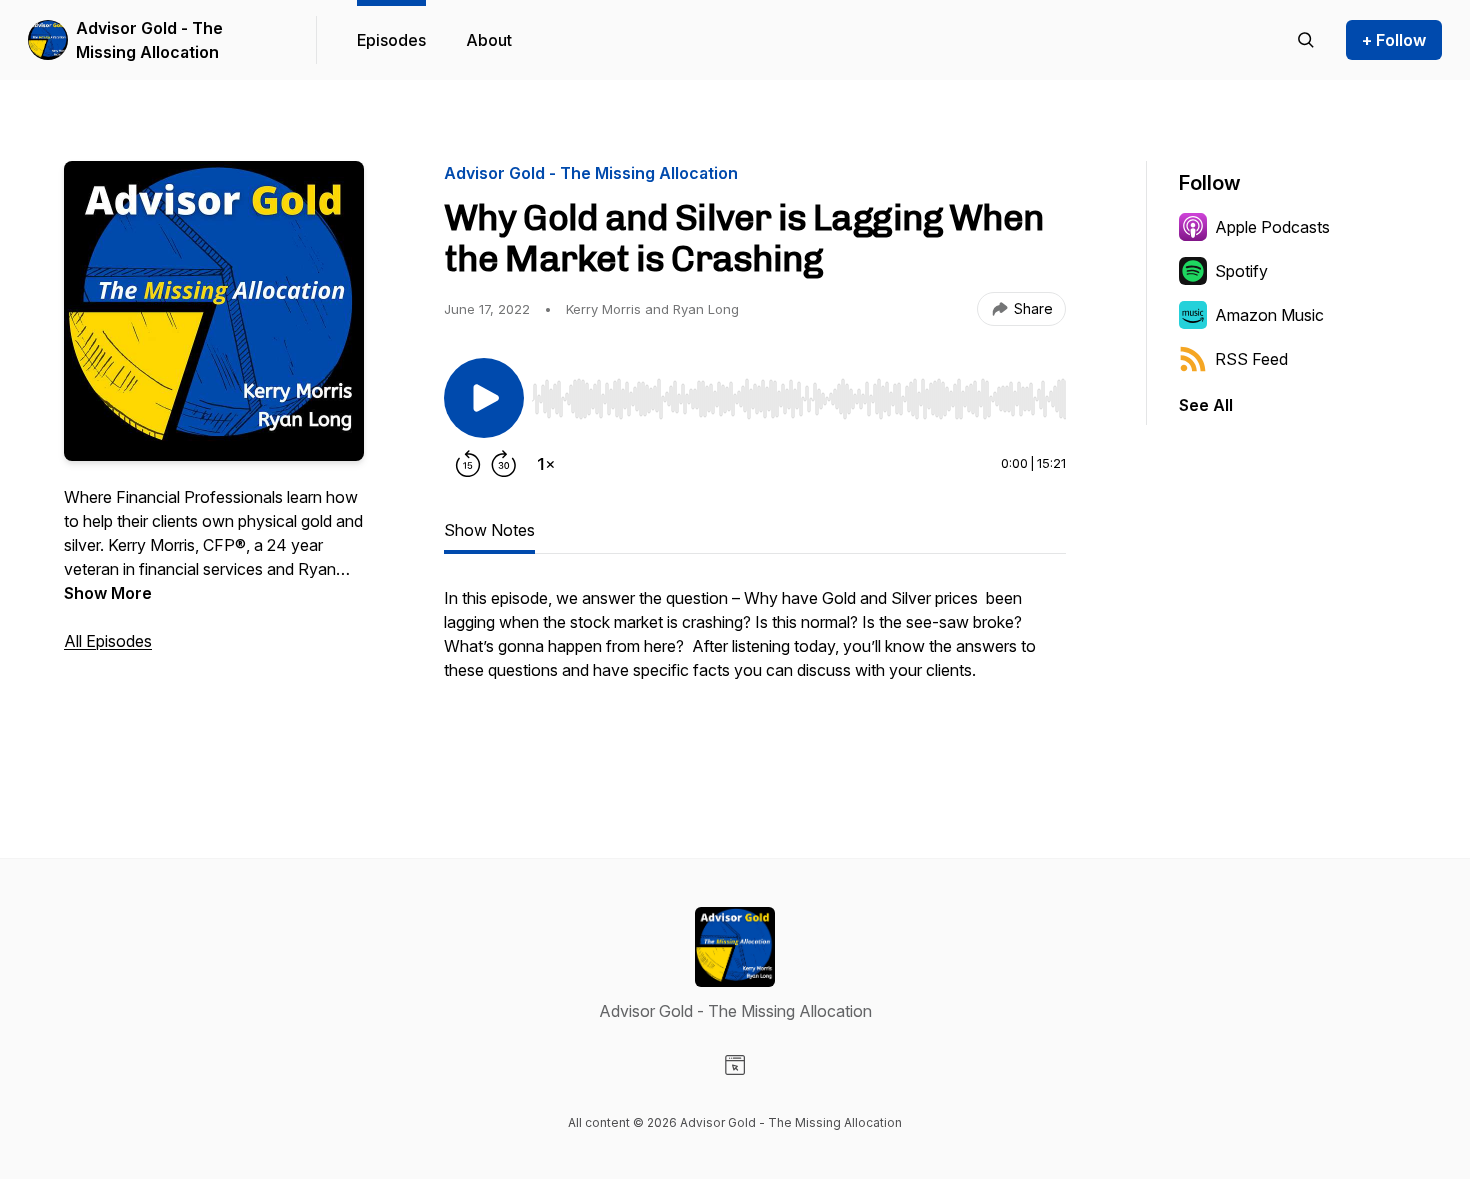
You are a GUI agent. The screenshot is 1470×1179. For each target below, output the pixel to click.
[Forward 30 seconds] (504, 464)
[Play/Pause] (484, 398)
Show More (108, 593)
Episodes (391, 40)
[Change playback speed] (546, 464)
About (489, 40)
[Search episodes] (1306, 40)
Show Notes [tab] (489, 530)
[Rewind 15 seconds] (468, 464)
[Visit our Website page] (735, 1065)
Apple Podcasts (1272, 227)
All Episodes (108, 641)
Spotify (1241, 271)
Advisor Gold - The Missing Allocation (149, 40)
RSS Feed (1251, 359)
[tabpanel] (755, 666)
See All (1206, 405)
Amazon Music (1269, 315)
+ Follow (1394, 40)
